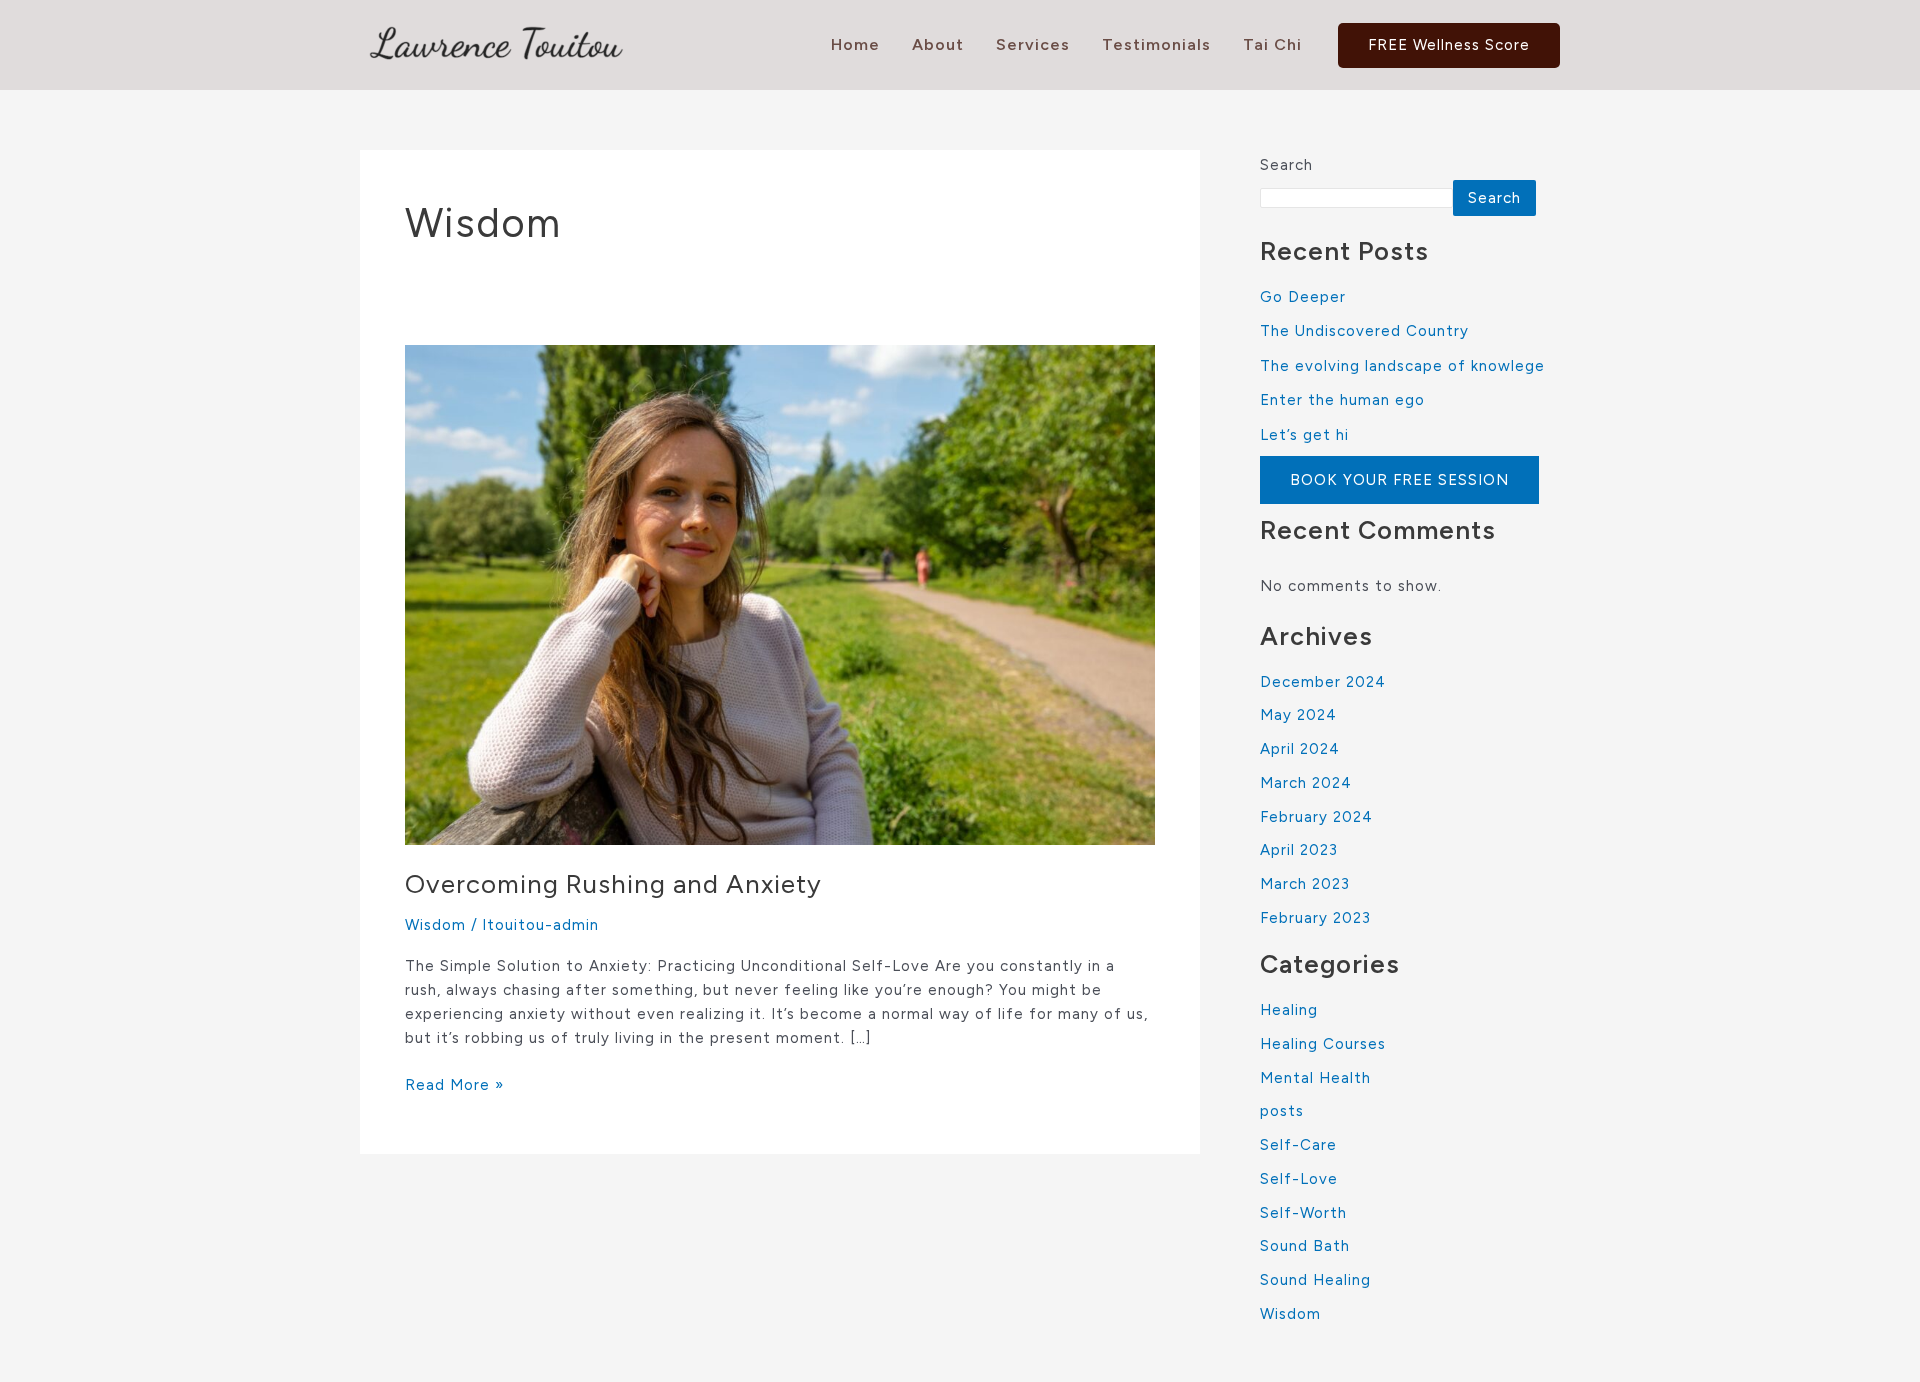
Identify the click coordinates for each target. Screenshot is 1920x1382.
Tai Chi (1272, 44)
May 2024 (1298, 715)
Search (1286, 165)
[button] (1449, 45)
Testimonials (1156, 44)
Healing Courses (1323, 1044)
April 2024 (1300, 749)
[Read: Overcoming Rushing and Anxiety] (780, 594)
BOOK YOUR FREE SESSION (1399, 480)
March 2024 (1306, 783)
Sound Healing (1315, 1280)
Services (1033, 44)
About (938, 44)
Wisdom (435, 925)
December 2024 (1323, 682)
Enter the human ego (1342, 400)
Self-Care (1298, 1145)
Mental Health (1315, 1078)
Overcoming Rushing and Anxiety (613, 884)
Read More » (454, 1083)
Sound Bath (1305, 1246)
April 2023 (1299, 850)
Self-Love (1299, 1179)
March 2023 (1305, 884)
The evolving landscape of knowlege (1402, 366)
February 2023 (1315, 918)
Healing (1289, 1010)
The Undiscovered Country (1364, 331)
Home (855, 44)
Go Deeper (1303, 297)
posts (1282, 1111)
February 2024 (1316, 817)
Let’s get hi (1304, 435)
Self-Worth (1303, 1213)
